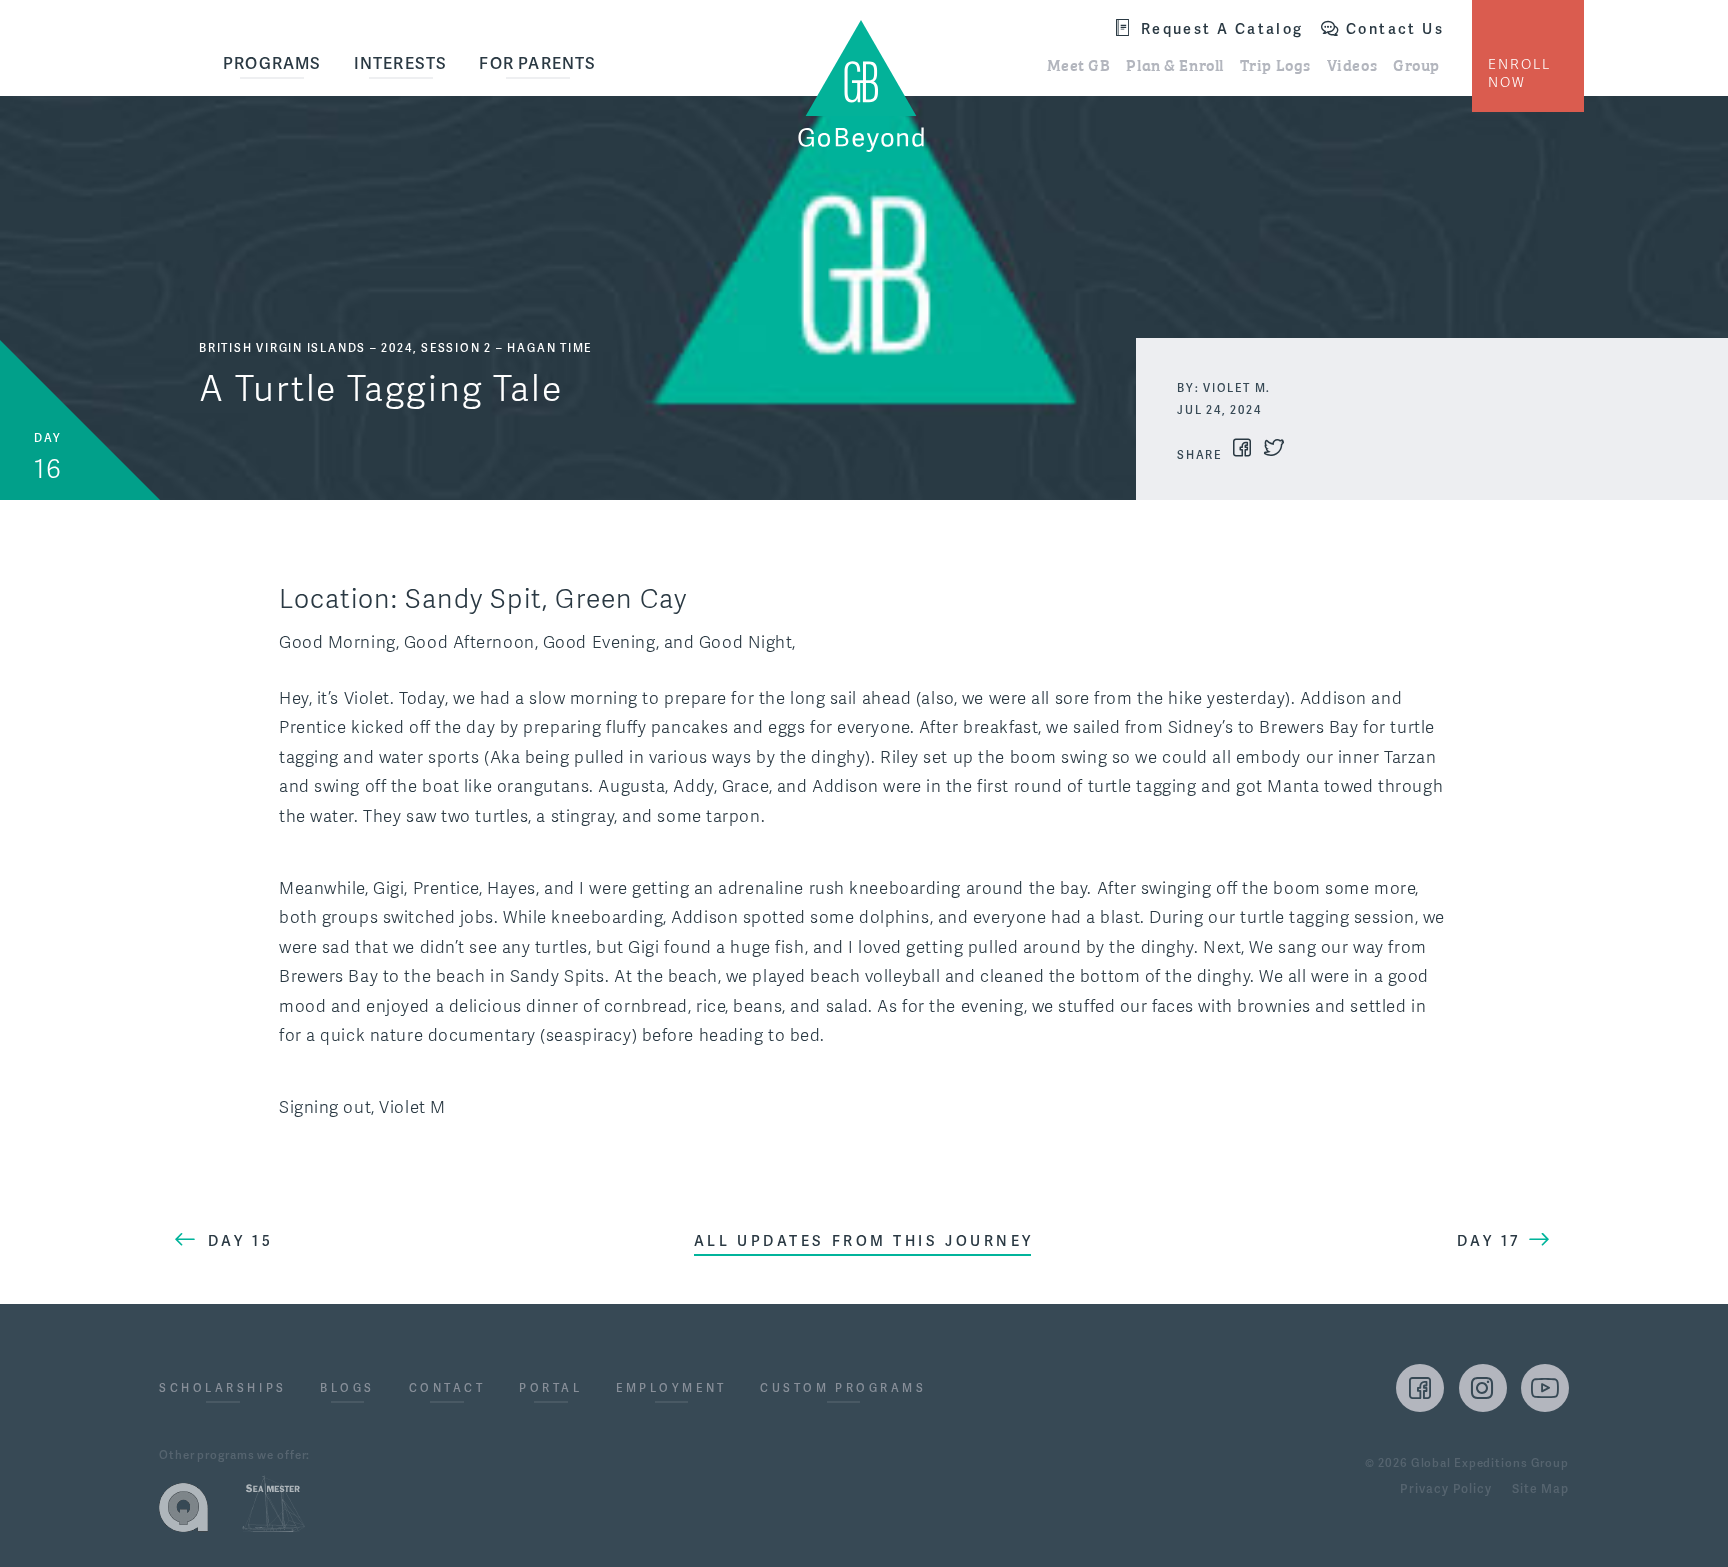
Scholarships (223, 1389)
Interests (401, 64)
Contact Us (1395, 29)
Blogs (347, 1389)
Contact (447, 1389)
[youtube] (1545, 1388)
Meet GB (1079, 64)
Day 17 (1488, 1241)
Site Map (1540, 1490)
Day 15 (240, 1241)
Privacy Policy (1445, 1490)
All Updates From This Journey (864, 1241)
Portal (550, 1389)
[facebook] (1420, 1388)
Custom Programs (843, 1389)
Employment (671, 1389)
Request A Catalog (1222, 29)
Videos (1352, 64)
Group (1416, 64)
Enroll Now (1519, 73)
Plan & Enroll (1174, 64)
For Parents (537, 64)
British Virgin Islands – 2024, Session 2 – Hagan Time (395, 348)
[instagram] (1483, 1388)
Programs (272, 64)
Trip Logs (1275, 64)
